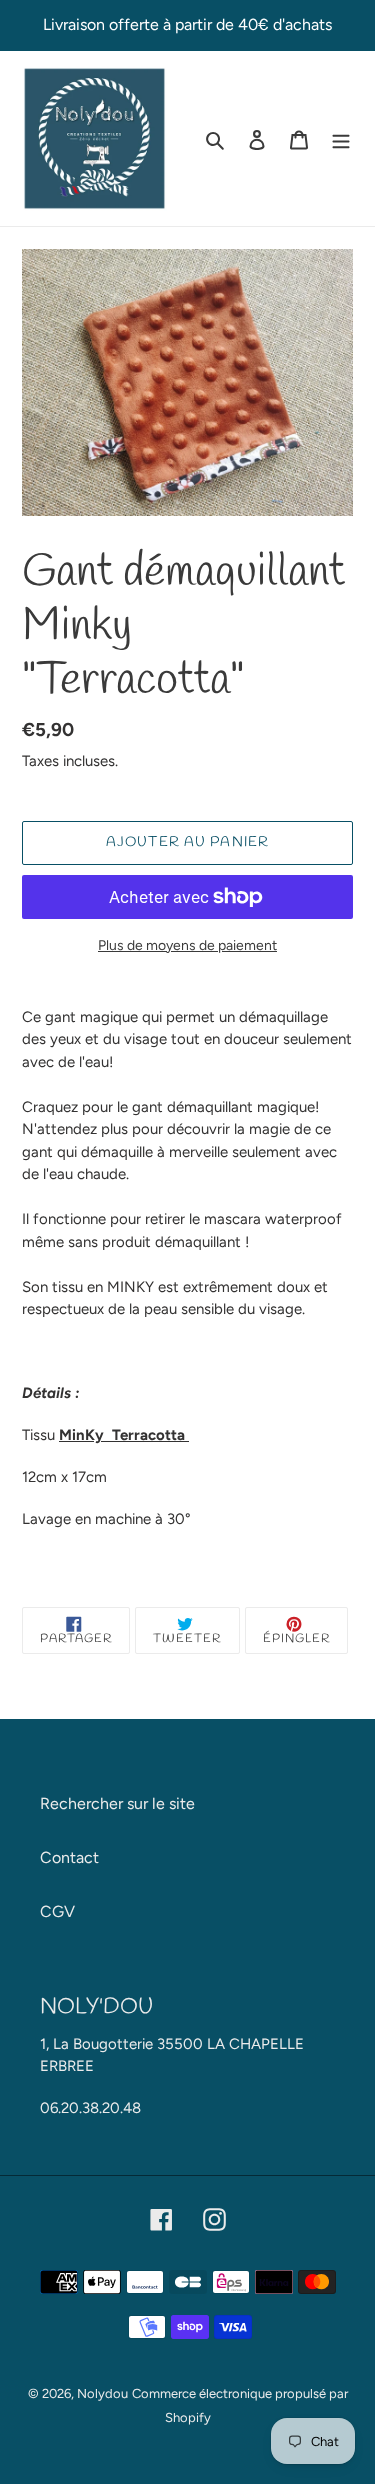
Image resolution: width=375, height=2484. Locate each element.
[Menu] (341, 139)
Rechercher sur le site (117, 1803)
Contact (69, 1857)
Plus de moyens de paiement (187, 945)
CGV (57, 1911)
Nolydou (102, 2393)
